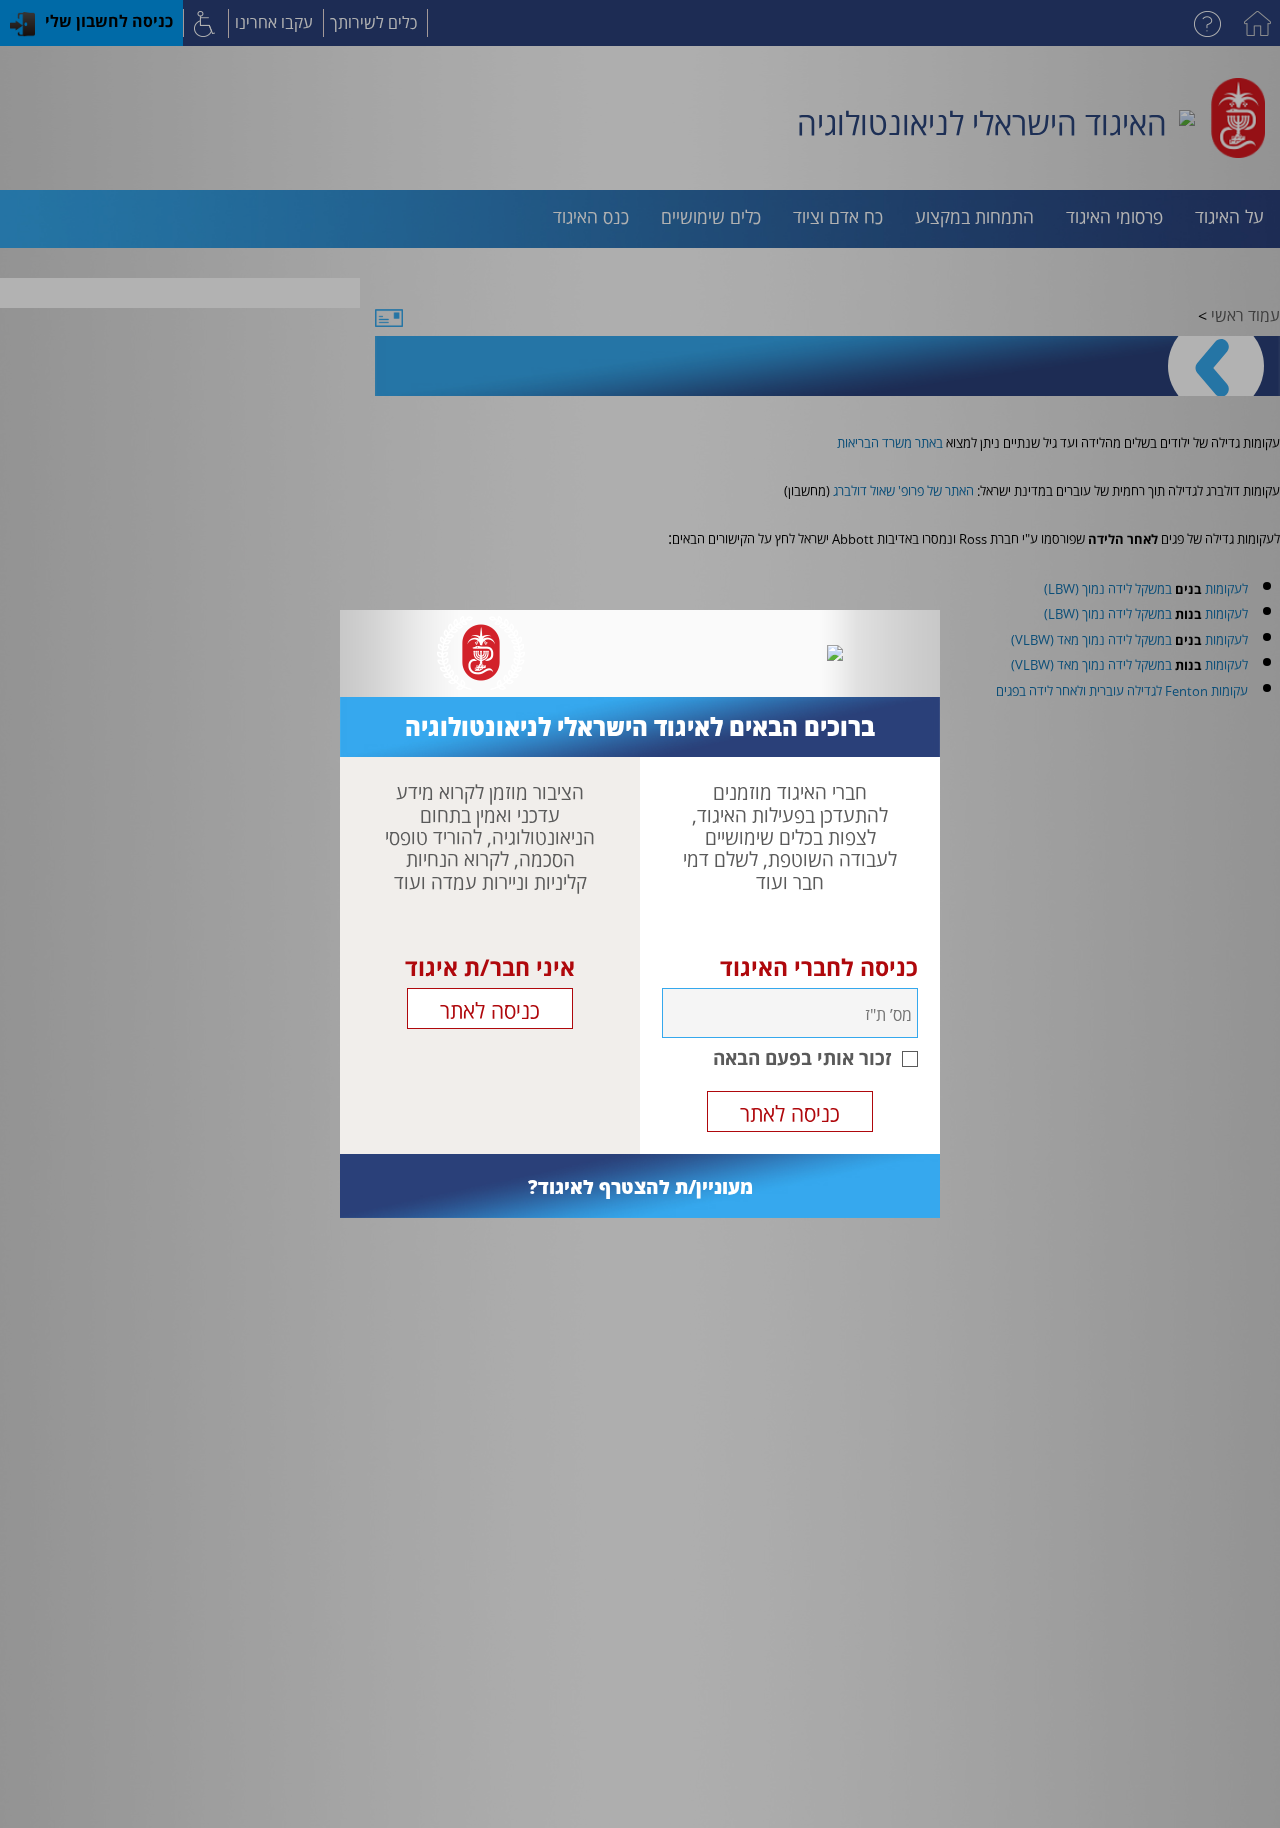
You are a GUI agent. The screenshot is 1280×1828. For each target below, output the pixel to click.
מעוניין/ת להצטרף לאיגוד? (640, 1186)
